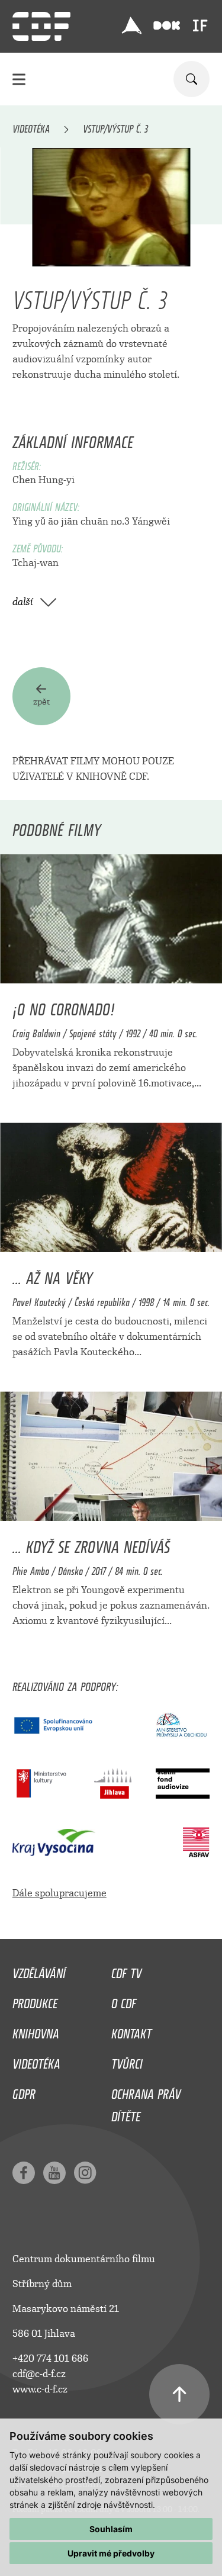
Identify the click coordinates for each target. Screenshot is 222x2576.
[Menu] (19, 79)
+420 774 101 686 (50, 2358)
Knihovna (36, 2031)
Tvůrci (127, 2061)
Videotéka (31, 127)
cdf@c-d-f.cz (39, 2374)
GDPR (24, 2091)
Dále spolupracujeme (59, 1893)
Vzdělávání (39, 1970)
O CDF (124, 2001)
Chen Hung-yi (44, 480)
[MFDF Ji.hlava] (131, 25)
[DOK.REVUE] (167, 26)
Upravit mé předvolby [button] (111, 2553)
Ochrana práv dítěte (146, 2102)
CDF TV (126, 1970)
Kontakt (131, 2031)
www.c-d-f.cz (40, 2389)
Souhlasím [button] (111, 2529)
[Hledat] (192, 79)
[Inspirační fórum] (200, 25)
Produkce (35, 2001)
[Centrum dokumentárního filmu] (41, 26)
